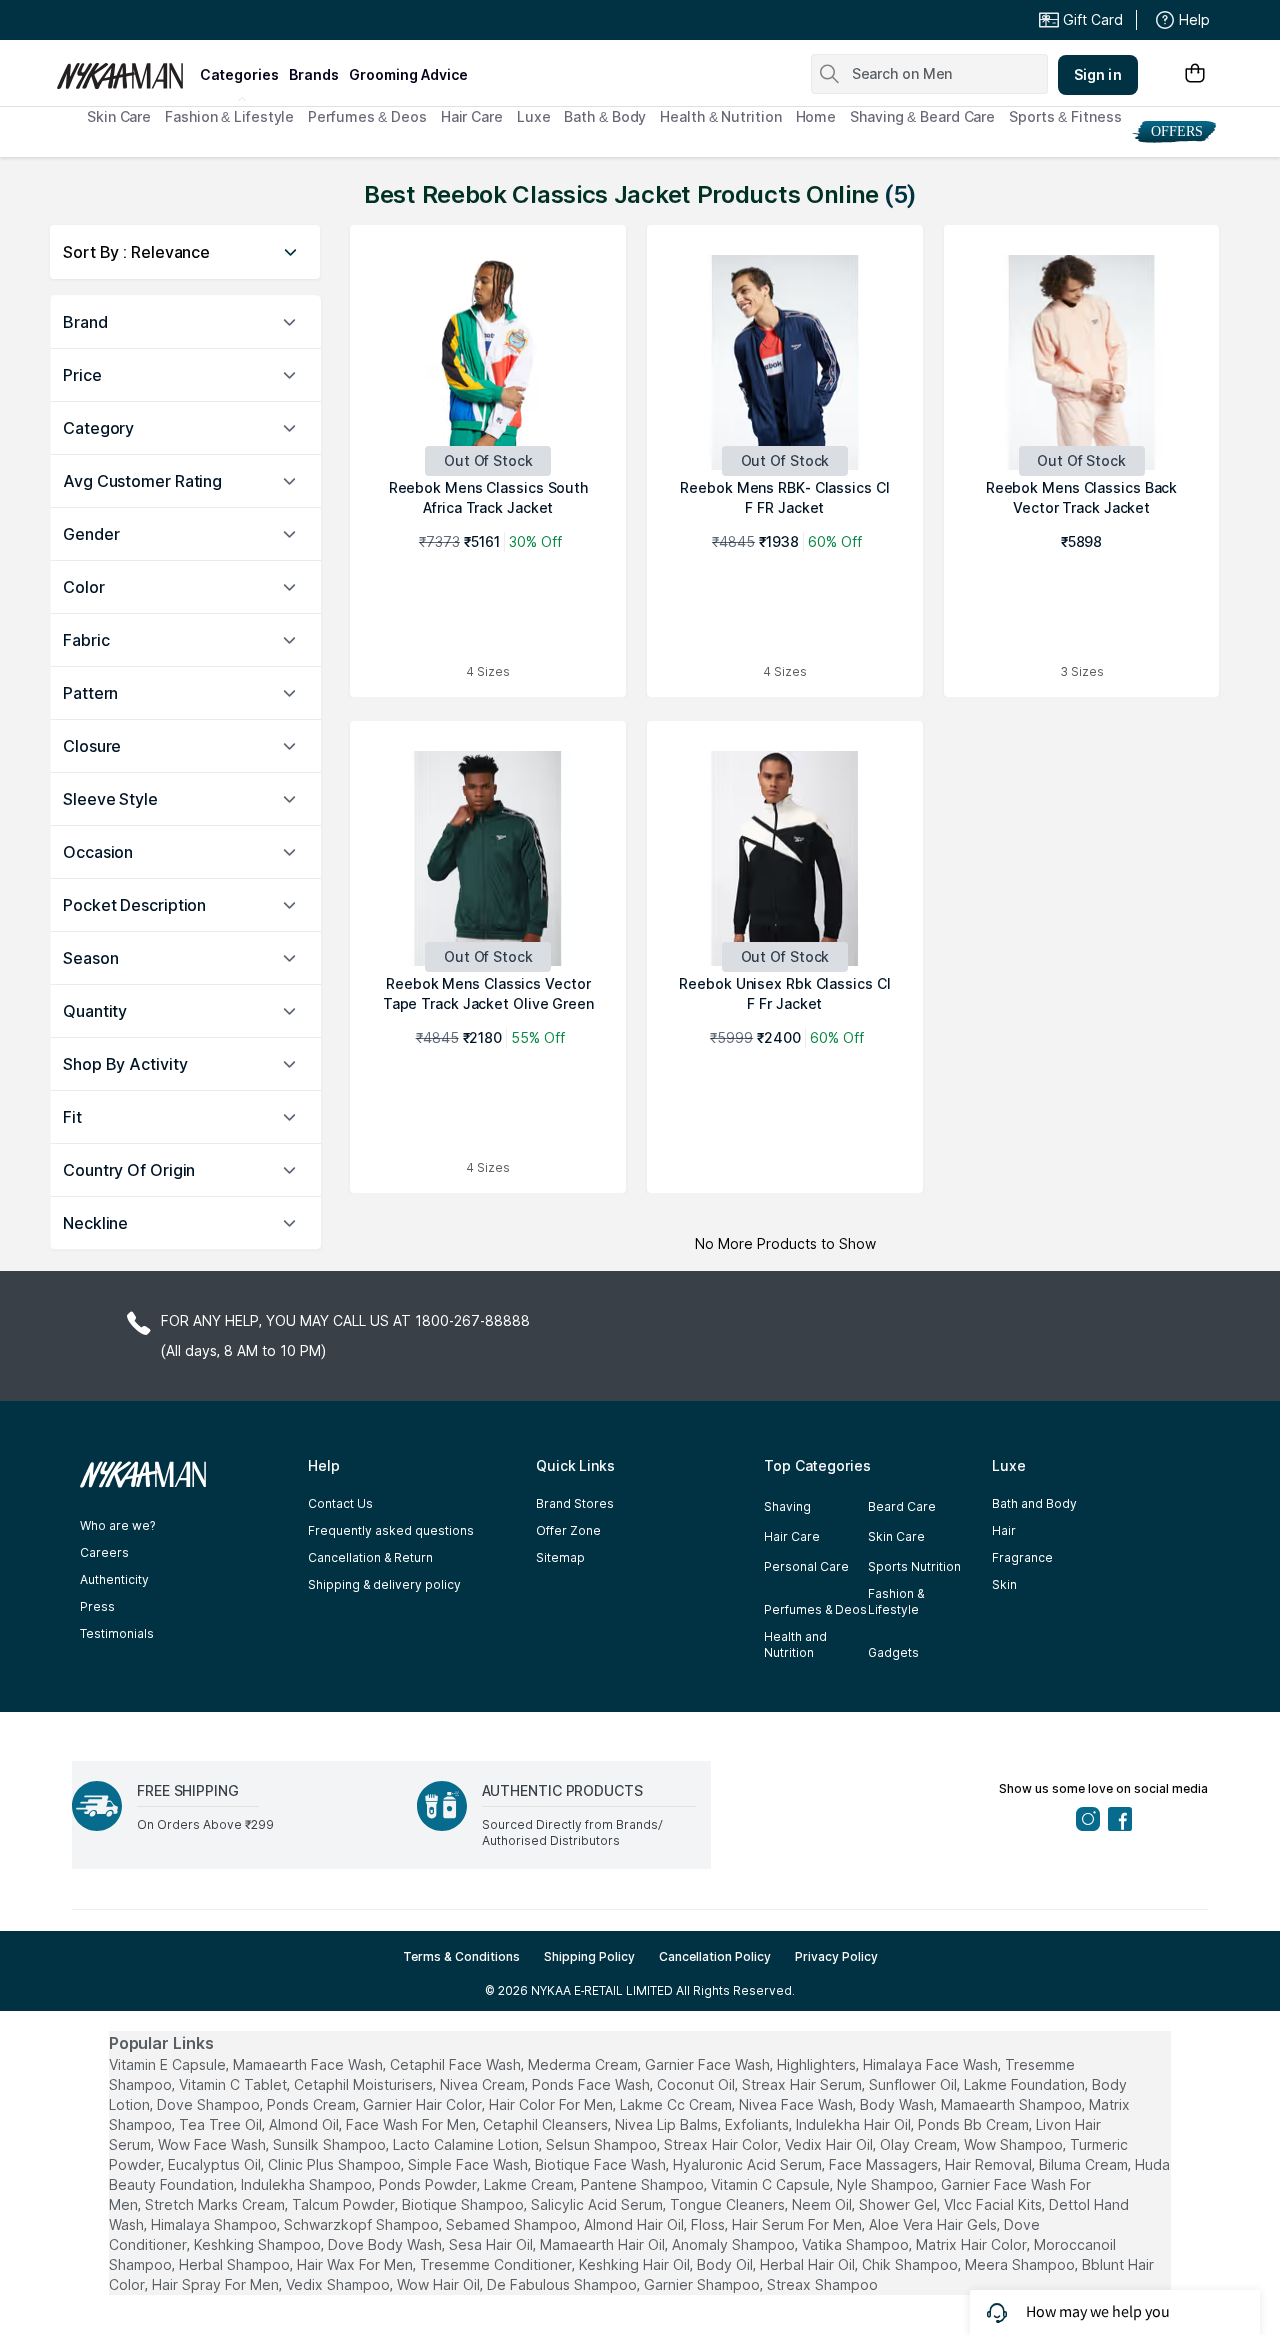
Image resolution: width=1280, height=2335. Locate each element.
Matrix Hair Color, (973, 2244)
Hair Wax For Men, (356, 2264)
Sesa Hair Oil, (492, 2244)
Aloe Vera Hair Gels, (934, 2224)
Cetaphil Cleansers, (547, 2124)
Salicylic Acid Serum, (598, 2204)
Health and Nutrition (795, 1644)
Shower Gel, (899, 2204)
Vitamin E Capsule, (169, 2064)
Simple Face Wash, (469, 2164)
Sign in (1098, 74)
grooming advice (408, 74)
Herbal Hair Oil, (809, 2264)
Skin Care (119, 116)
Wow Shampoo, (1015, 2144)
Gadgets (893, 1652)
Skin (1004, 1584)
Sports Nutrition (914, 1566)
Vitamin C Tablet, (234, 2084)
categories (239, 74)
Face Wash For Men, (412, 2124)
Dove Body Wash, (386, 2244)
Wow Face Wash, (213, 2144)
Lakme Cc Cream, (677, 2104)
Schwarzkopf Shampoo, (363, 2224)
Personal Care (806, 1566)
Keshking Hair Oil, (636, 2264)
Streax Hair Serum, (803, 2084)
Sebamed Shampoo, (513, 2224)
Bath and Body (1034, 1503)
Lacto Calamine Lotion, (467, 2144)
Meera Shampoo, (1021, 2264)
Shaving (787, 1506)
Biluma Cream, (1085, 2164)
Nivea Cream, (484, 2084)
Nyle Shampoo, (887, 2184)
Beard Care (902, 1506)
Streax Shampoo (822, 2284)
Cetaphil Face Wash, (457, 2064)
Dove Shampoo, (210, 2104)
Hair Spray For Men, (217, 2284)
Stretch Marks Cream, (216, 2204)
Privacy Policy (836, 1956)
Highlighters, (818, 2064)
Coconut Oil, (697, 2084)
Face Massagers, (885, 2164)
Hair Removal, (990, 2164)
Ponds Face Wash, (592, 2084)
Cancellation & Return (370, 1557)
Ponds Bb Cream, (975, 2124)
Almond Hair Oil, (635, 2224)
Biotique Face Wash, (602, 2164)
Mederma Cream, (584, 2064)
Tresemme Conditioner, (497, 2264)
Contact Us (340, 1503)
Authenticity (114, 1579)
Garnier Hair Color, (424, 2104)
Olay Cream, (920, 2144)
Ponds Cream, (313, 2104)
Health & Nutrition (720, 116)
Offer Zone (568, 1530)
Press (97, 1606)
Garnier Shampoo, (703, 2284)
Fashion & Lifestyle (229, 116)
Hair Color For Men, (552, 2104)
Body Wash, (898, 2104)
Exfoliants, (758, 2124)
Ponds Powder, (429, 2184)
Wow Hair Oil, (440, 2284)
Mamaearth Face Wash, (309, 2064)
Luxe (534, 116)
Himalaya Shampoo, (215, 2224)
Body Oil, (726, 2264)
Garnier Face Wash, (709, 2064)
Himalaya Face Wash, (932, 2064)
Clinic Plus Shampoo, (336, 2164)
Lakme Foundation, (1026, 2084)
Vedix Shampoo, (339, 2284)
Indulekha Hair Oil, (855, 2124)
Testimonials (117, 1633)
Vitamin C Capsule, (772, 2184)
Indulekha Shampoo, (308, 2184)
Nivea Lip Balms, (668, 2124)
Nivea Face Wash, (797, 2104)
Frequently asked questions (391, 1530)
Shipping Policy (589, 1956)
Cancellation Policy (715, 1956)
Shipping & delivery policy (384, 1584)
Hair (1004, 1530)
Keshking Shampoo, (259, 2244)
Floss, (709, 2224)
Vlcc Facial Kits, (994, 2204)
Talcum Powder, (345, 2204)
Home (816, 116)
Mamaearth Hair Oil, (604, 2244)
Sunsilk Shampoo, (331, 2144)
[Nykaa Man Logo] (125, 69)
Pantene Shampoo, (644, 2184)
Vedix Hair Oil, (830, 2144)
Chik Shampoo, (911, 2264)
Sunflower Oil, (914, 2084)
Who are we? (117, 1525)
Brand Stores (575, 1503)
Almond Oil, (305, 2124)
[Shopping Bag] (1195, 74)
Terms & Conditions (461, 1956)
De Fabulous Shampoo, (563, 2284)
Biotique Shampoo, (464, 2204)
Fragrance (1022, 1557)
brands (314, 74)
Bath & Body (605, 116)
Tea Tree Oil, (222, 2124)
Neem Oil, (823, 2204)
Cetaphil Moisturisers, (365, 2084)
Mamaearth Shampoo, (1013, 2104)
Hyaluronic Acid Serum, (749, 2164)
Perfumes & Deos (367, 116)
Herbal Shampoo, (236, 2264)
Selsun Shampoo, (603, 2144)
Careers (104, 1552)
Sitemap (560, 1557)
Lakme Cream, (530, 2184)
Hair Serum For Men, (798, 2224)
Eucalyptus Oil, (216, 2164)
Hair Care (472, 116)
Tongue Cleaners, (729, 2204)
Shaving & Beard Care (922, 116)
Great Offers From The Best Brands (203, 20)
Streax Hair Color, (722, 2144)
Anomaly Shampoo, (735, 2244)
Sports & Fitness (1065, 116)
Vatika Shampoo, (857, 2244)
